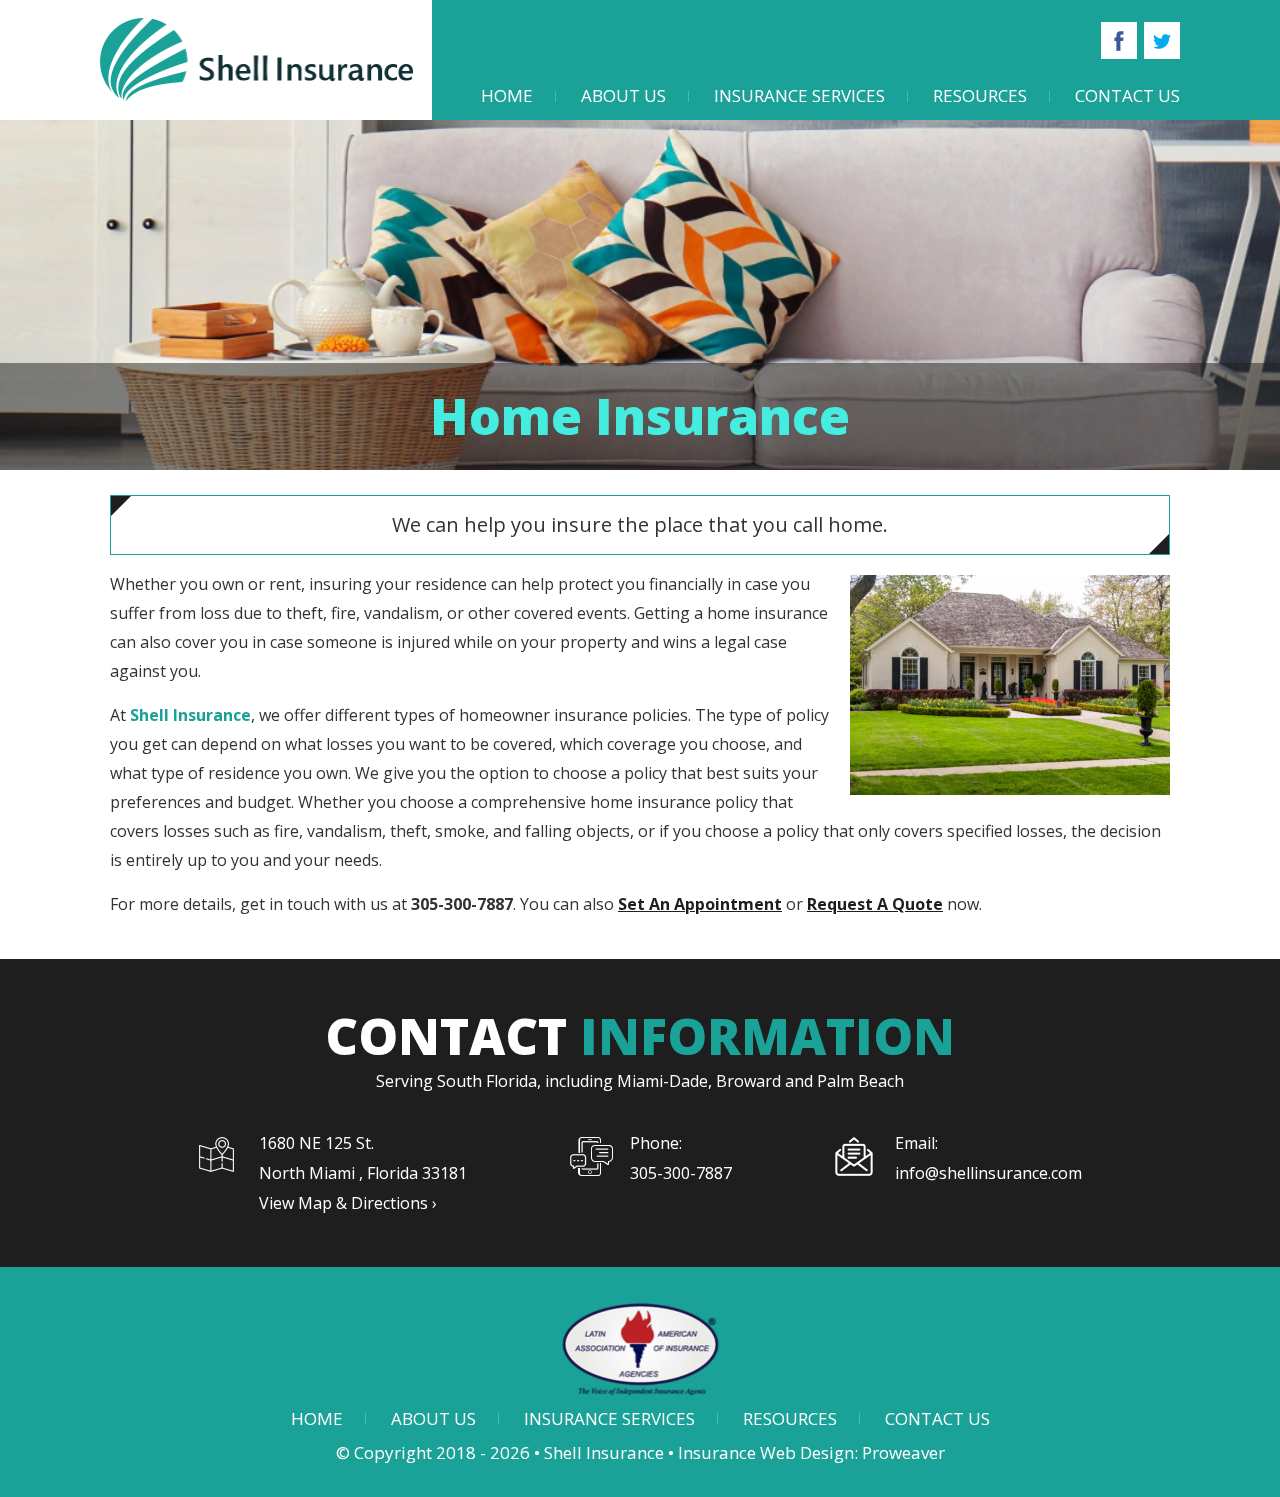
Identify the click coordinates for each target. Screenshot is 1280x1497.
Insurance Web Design (766, 1452)
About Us (623, 95)
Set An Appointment (700, 904)
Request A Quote (875, 904)
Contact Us (1127, 95)
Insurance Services (799, 95)
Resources (980, 95)
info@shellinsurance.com (988, 1173)
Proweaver (903, 1452)
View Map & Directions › (348, 1203)
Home (507, 95)
